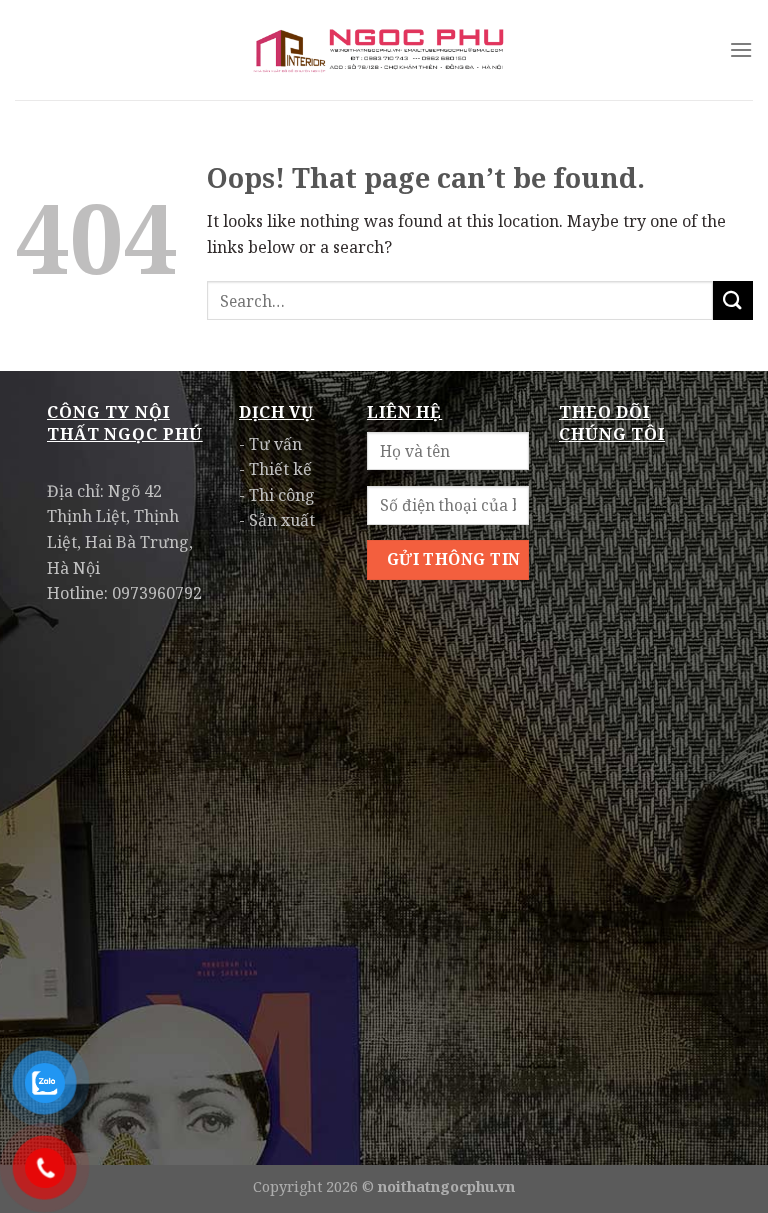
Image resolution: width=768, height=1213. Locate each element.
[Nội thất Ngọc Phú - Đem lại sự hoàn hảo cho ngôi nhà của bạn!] (384, 50)
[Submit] (733, 300)
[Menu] (741, 49)
